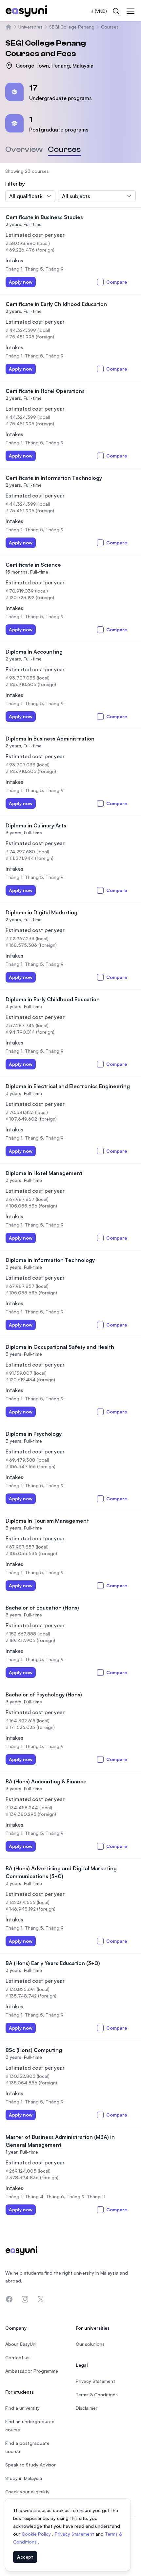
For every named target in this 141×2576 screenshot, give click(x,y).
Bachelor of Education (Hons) (42, 1608)
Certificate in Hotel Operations (45, 391)
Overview (24, 149)
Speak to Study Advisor (30, 2465)
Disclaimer (87, 2408)
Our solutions (90, 2344)
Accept (25, 2557)
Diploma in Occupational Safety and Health (60, 1347)
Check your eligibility (27, 2492)
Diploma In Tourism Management (47, 1521)
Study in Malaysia (24, 2478)
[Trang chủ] (9, 27)
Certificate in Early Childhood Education (56, 304)
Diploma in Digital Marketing (41, 912)
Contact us (17, 2357)
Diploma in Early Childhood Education (53, 999)
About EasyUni (21, 2344)
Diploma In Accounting (34, 652)
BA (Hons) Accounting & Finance (46, 1781)
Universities (30, 27)
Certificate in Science (33, 565)
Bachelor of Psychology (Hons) (44, 1694)
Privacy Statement (75, 2534)
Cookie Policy (37, 2534)
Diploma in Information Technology (50, 1260)
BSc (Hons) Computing (34, 2050)
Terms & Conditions (97, 2394)
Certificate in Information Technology (54, 478)
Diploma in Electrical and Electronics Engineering (68, 1086)
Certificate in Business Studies (44, 217)
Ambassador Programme (32, 2371)
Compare (117, 282)
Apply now (21, 282)
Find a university (22, 2408)
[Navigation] (131, 11)
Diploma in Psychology (34, 1434)
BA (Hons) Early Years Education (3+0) (53, 1963)
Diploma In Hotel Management (44, 1173)
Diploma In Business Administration (50, 739)
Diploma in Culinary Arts (36, 825)
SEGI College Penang (72, 27)
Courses (110, 27)
